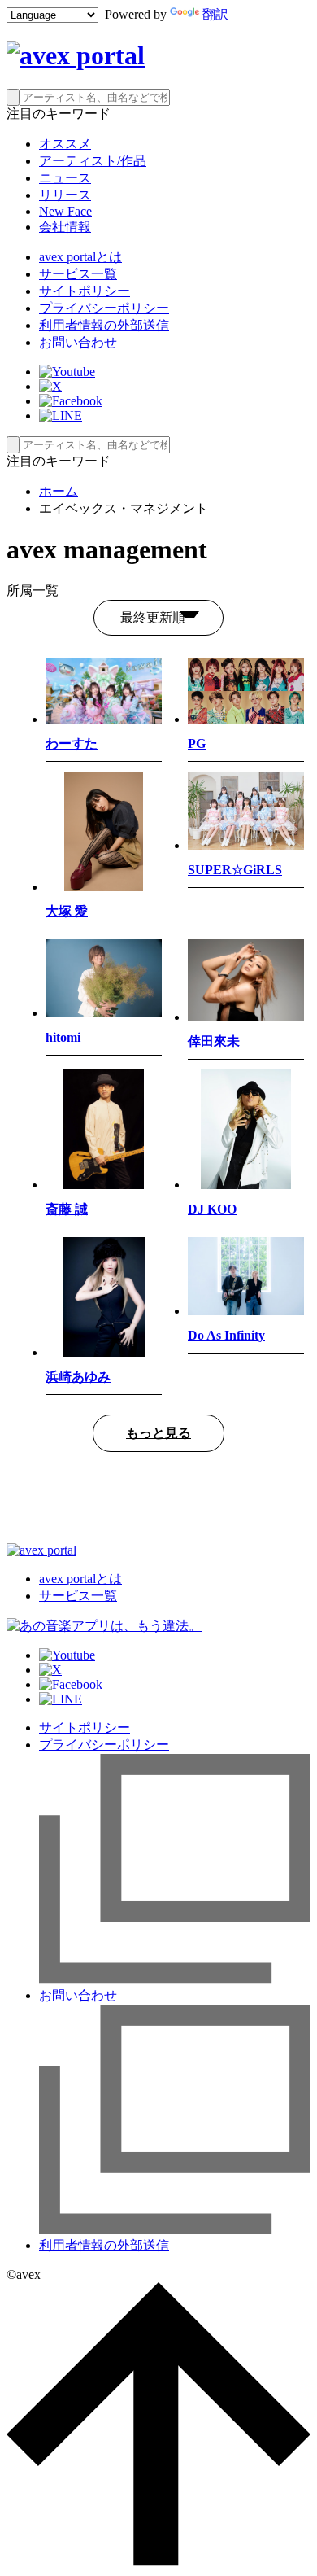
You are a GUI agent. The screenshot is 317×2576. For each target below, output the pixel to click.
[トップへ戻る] (158, 2562)
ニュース (65, 178)
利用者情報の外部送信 (104, 325)
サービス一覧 (78, 274)
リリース (65, 195)
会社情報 (65, 227)
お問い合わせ (78, 342)
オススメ (65, 144)
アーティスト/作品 (93, 161)
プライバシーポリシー (104, 308)
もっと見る (158, 1433)
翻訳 (215, 14)
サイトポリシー (85, 291)
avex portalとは (80, 257)
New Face (65, 211)
